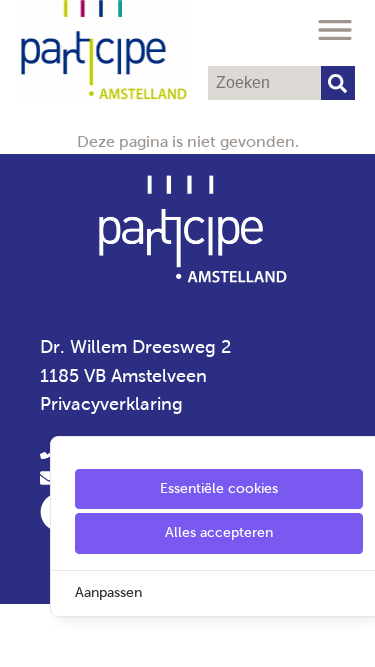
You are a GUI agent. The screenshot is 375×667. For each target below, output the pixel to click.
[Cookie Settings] (23, 637)
